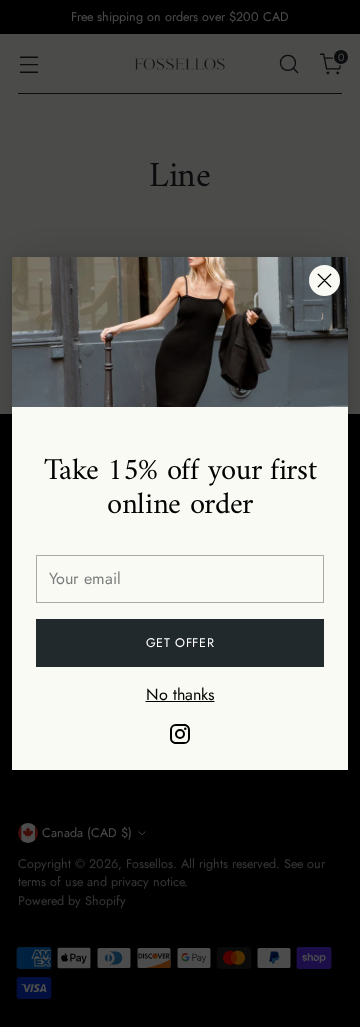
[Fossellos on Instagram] (180, 737)
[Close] (324, 280)
